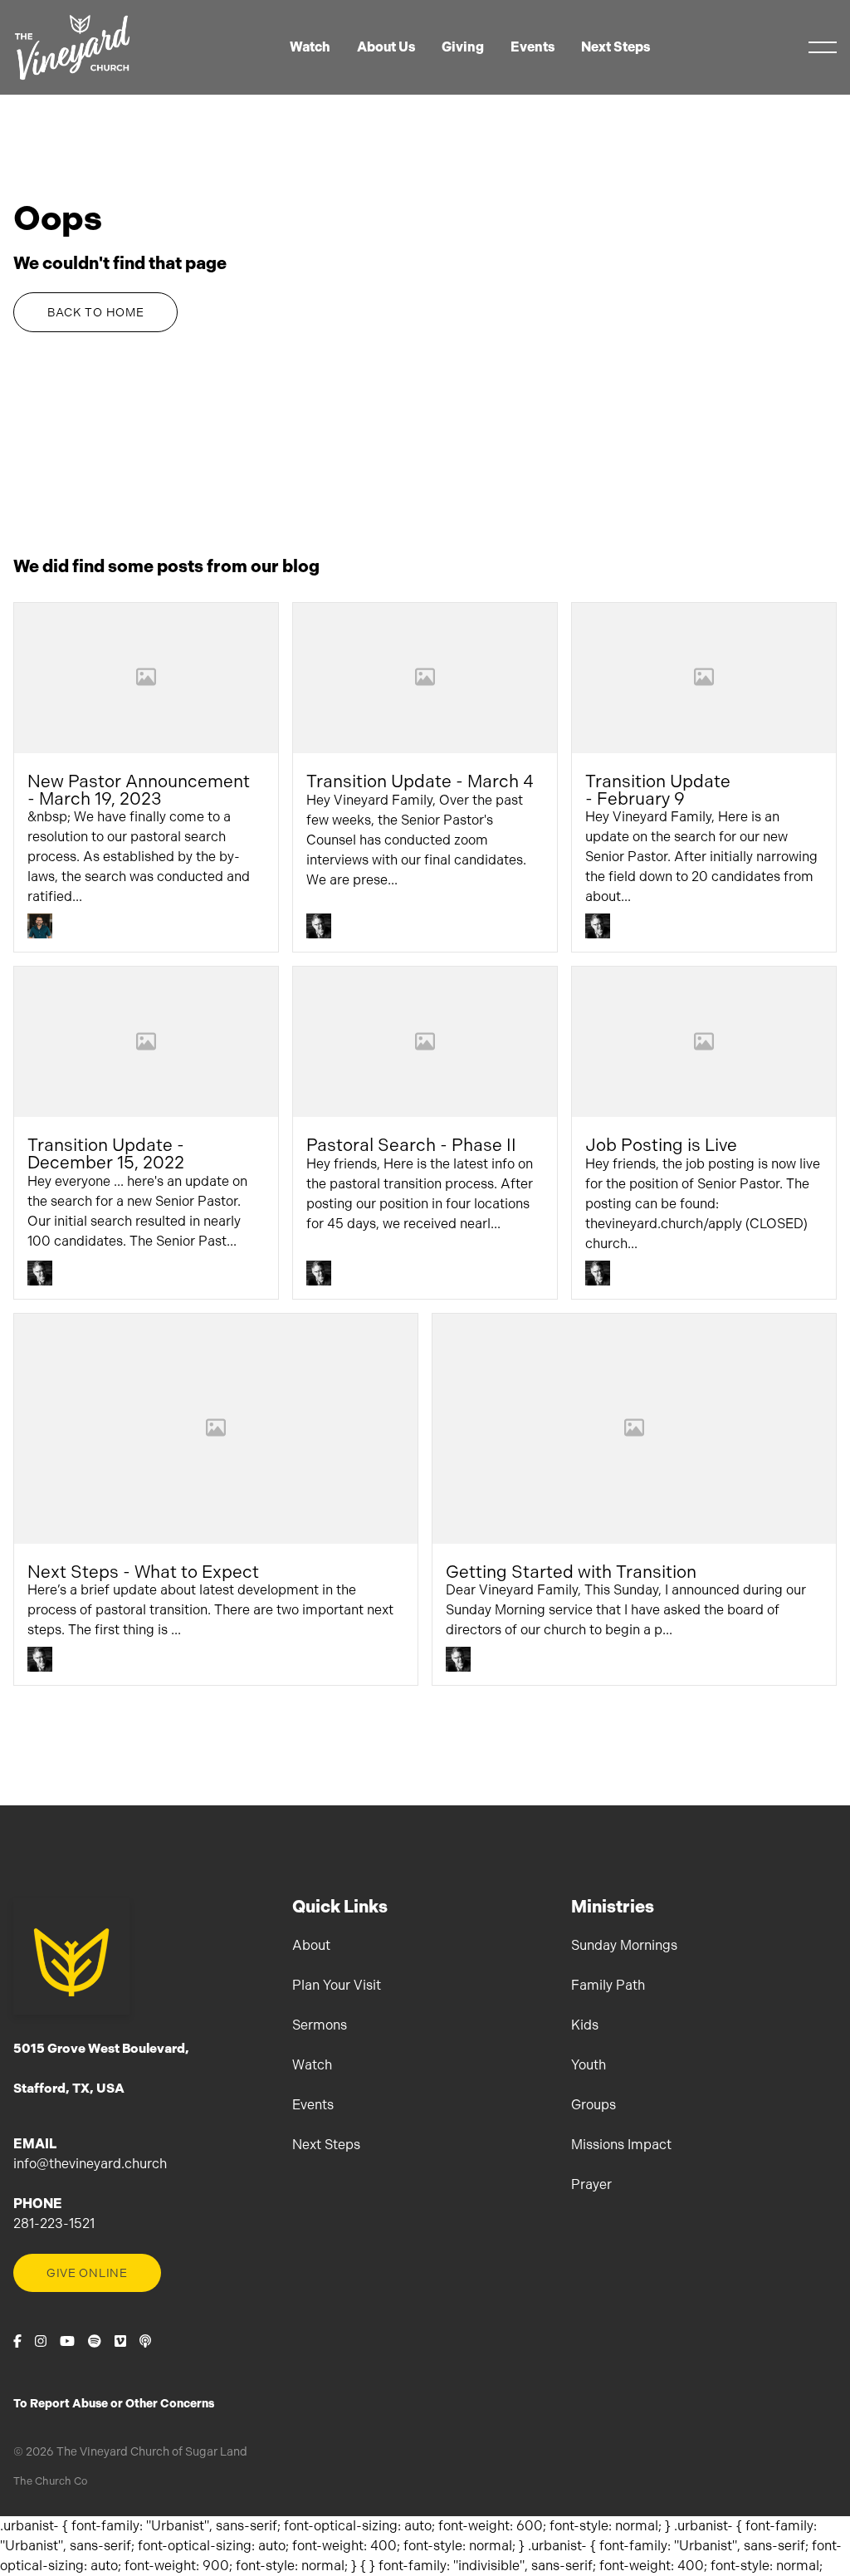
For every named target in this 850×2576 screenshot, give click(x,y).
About (311, 1945)
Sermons (320, 2025)
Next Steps (326, 2145)
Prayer (591, 2184)
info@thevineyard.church (90, 2164)
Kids (585, 2025)
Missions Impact (621, 2145)
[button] (823, 47)
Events (313, 2105)
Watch (312, 2065)
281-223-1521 (54, 2223)
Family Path (608, 1985)
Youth (589, 2065)
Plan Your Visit (337, 1985)
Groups (594, 2105)
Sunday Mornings (624, 1945)
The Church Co (50, 2481)
